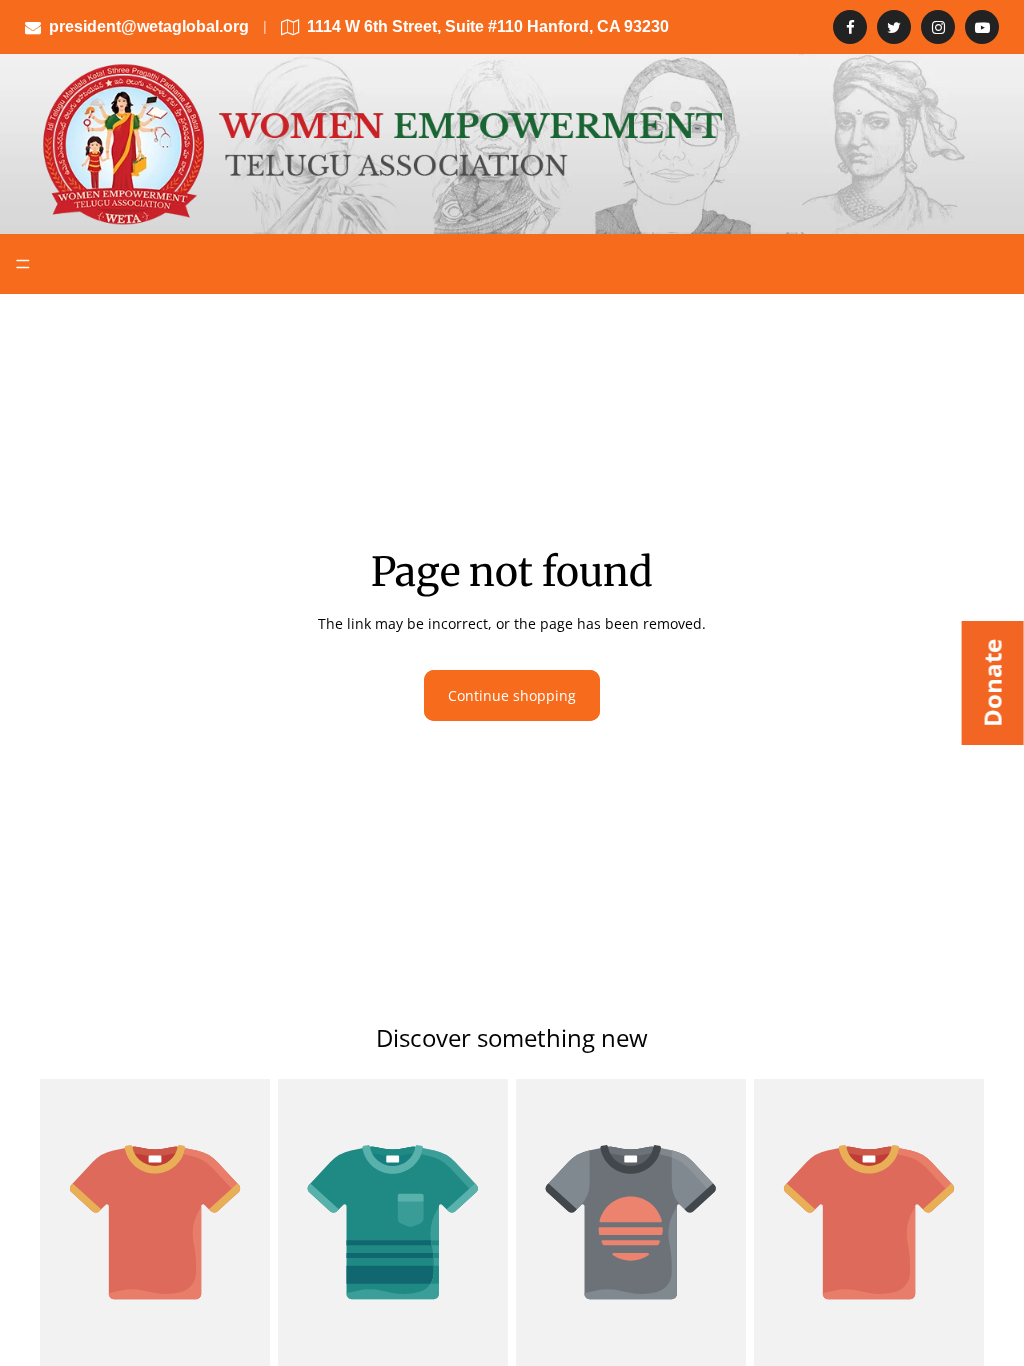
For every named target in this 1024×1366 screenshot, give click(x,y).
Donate (992, 683)
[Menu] (23, 264)
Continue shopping (512, 695)
